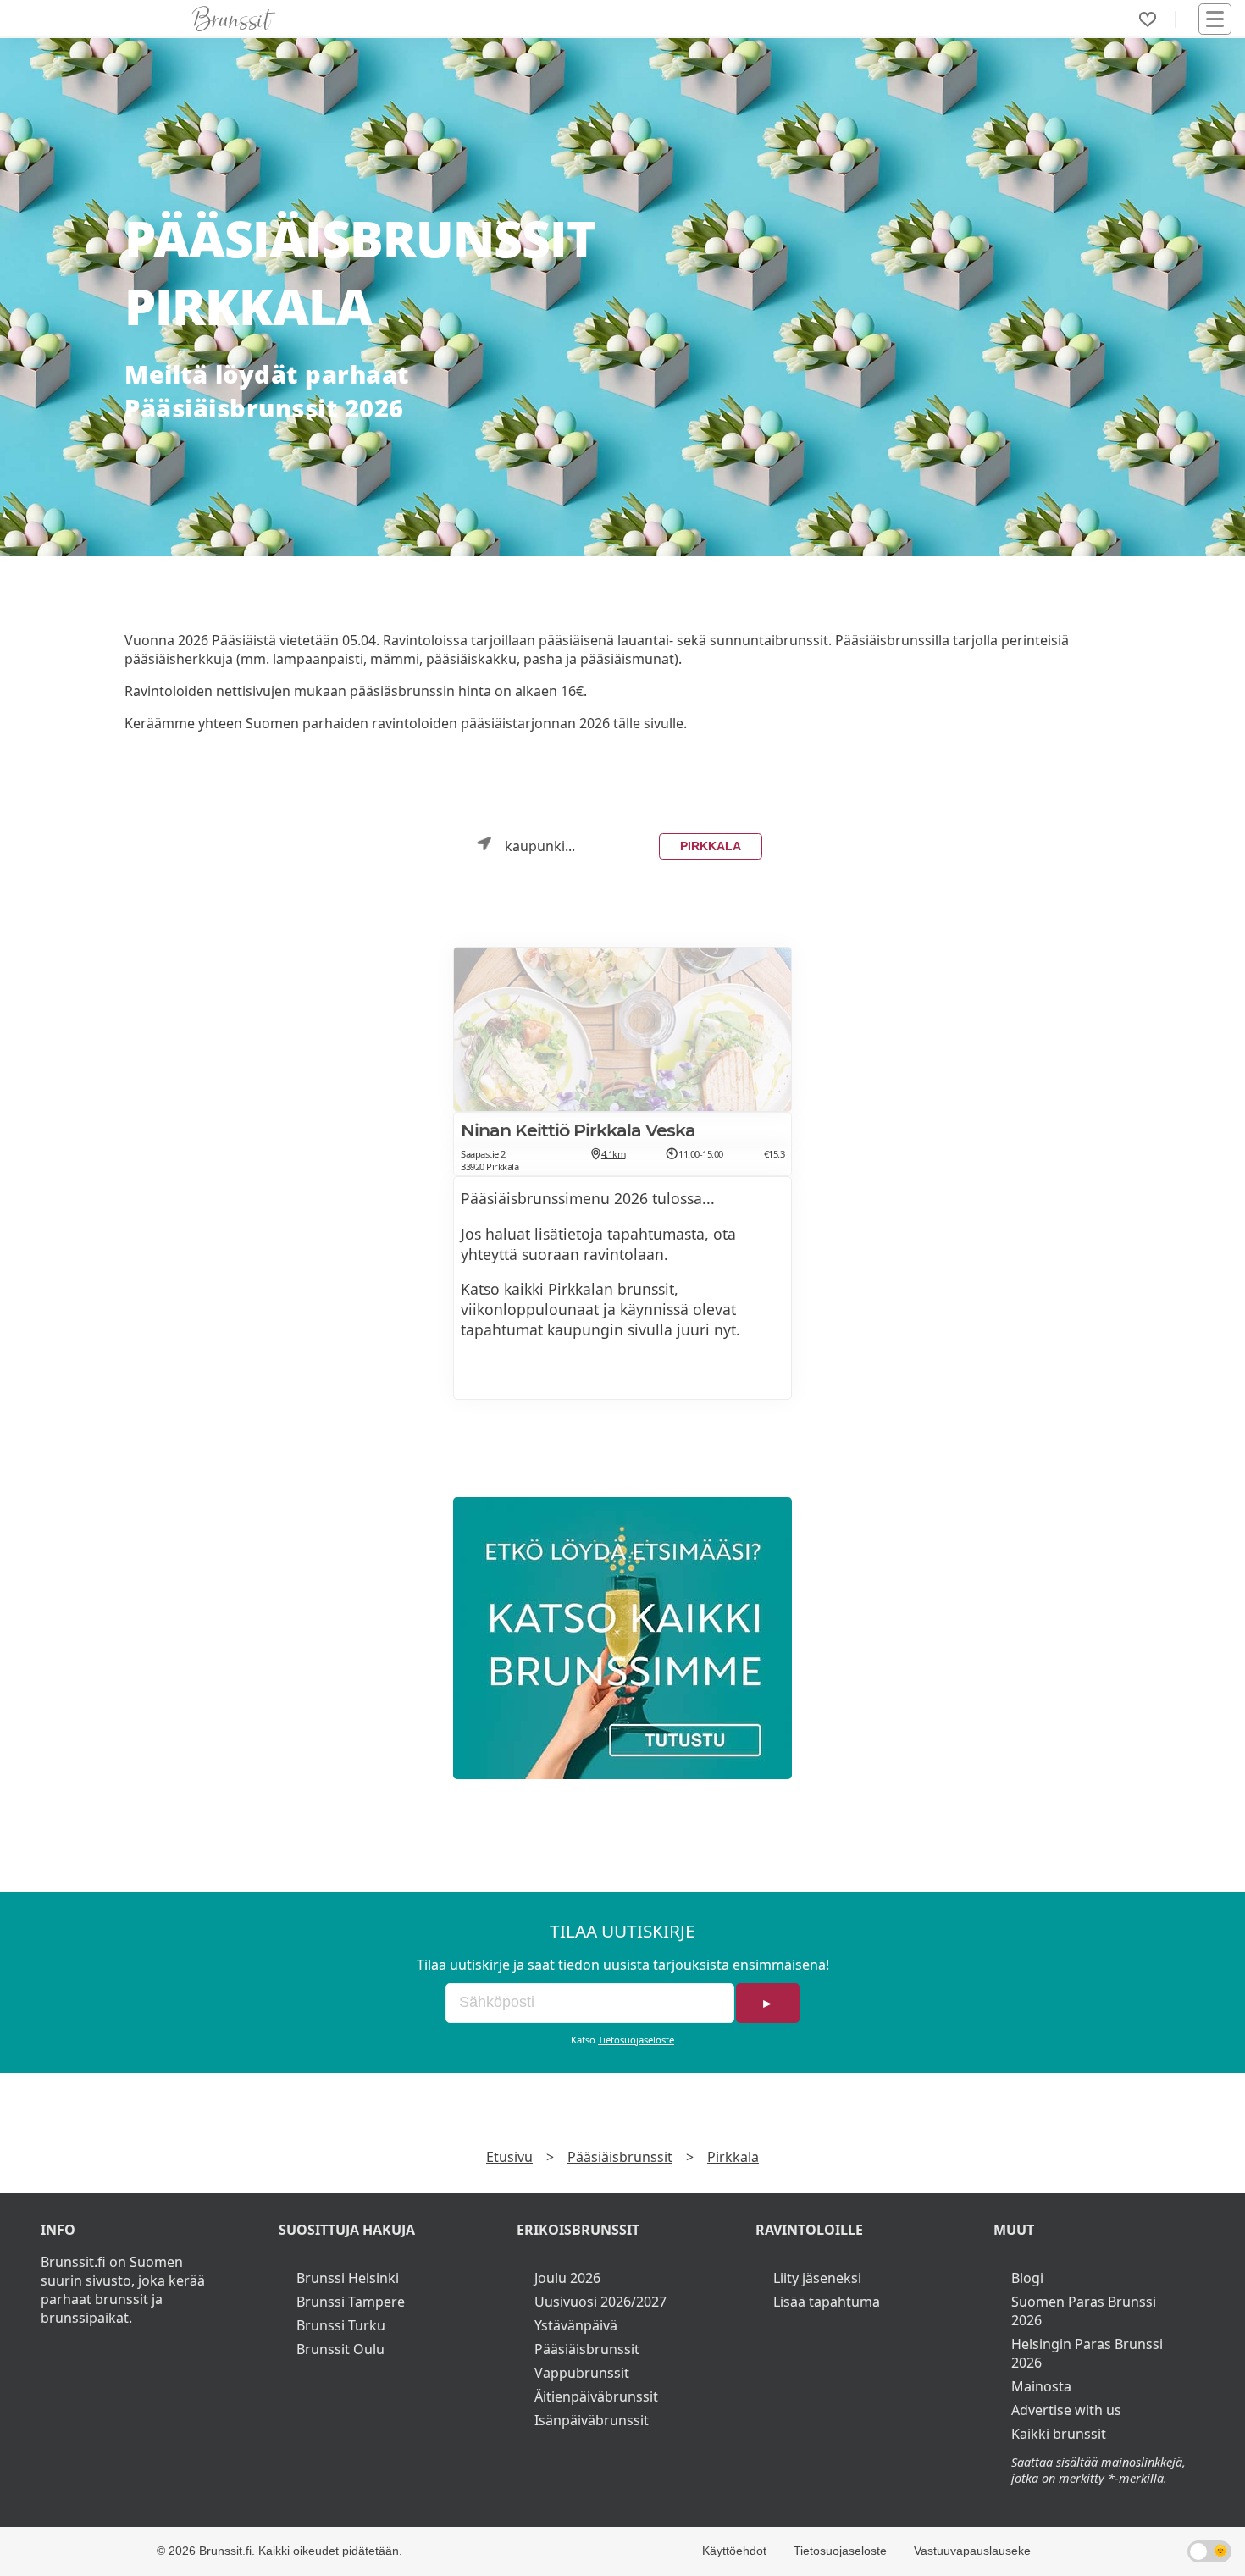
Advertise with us (1066, 2410)
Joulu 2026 (567, 2278)
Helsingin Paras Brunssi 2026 (1087, 2353)
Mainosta (1041, 2386)
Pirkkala (711, 846)
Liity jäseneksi (817, 2278)
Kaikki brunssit (1059, 2434)
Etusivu (509, 2157)
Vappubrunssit (582, 2373)
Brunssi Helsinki (348, 2278)
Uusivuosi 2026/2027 (600, 2302)
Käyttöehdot (734, 2551)
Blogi (1027, 2278)
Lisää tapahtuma (827, 2302)
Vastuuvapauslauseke (972, 2551)
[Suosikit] (1148, 19)
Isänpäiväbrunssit (592, 2420)
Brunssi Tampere (351, 2302)
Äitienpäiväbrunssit (596, 2396)
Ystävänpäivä (576, 2325)
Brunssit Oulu (340, 2349)
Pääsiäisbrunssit (620, 2157)
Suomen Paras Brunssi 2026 (1084, 2311)
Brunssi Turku (341, 2325)
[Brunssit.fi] (622, 1638)
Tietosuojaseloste (636, 2040)
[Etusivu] (234, 19)
